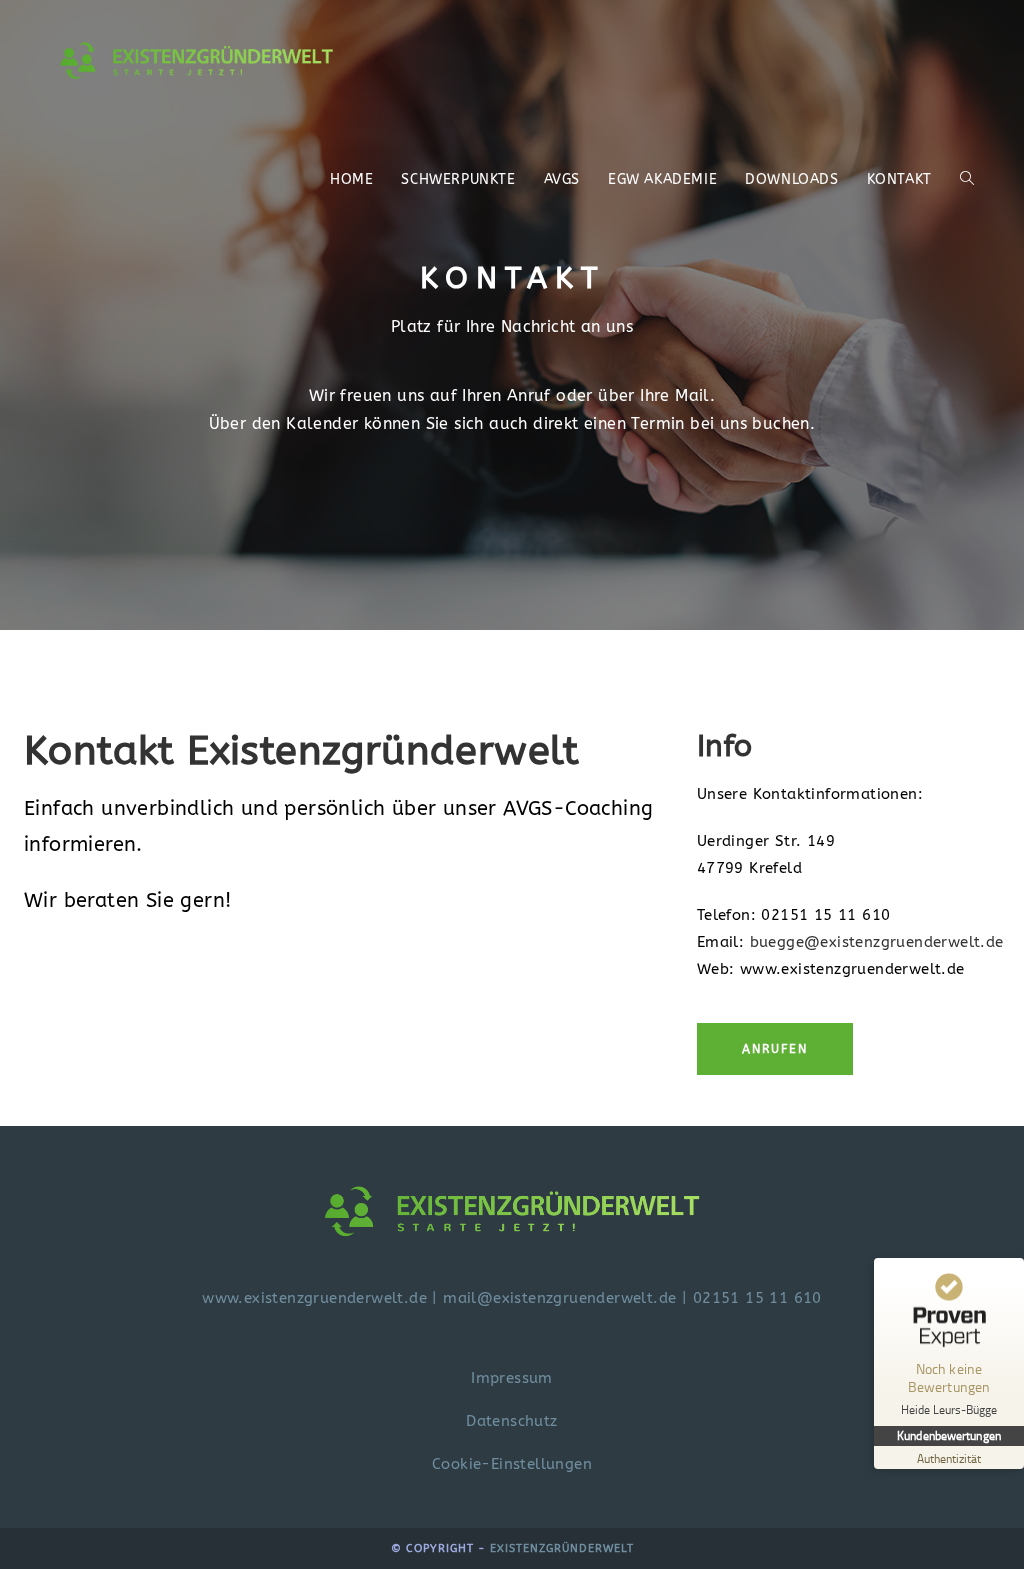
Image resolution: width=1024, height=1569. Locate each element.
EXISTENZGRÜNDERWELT (562, 1548)
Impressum (512, 1378)
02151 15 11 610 (757, 1298)
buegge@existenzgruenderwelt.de (877, 942)
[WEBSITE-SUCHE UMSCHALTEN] (967, 180)
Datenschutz (511, 1421)
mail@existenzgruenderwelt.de (559, 1298)
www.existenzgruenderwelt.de (314, 1298)
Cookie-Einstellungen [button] (512, 1464)
